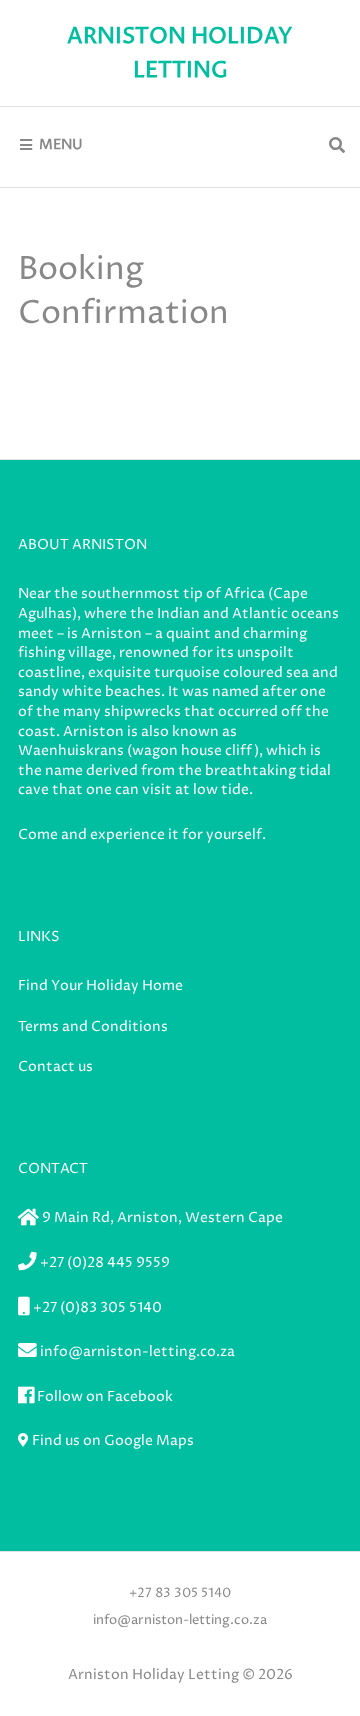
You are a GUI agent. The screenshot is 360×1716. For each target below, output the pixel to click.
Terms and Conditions (93, 1026)
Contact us (55, 1066)
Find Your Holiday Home (100, 985)
